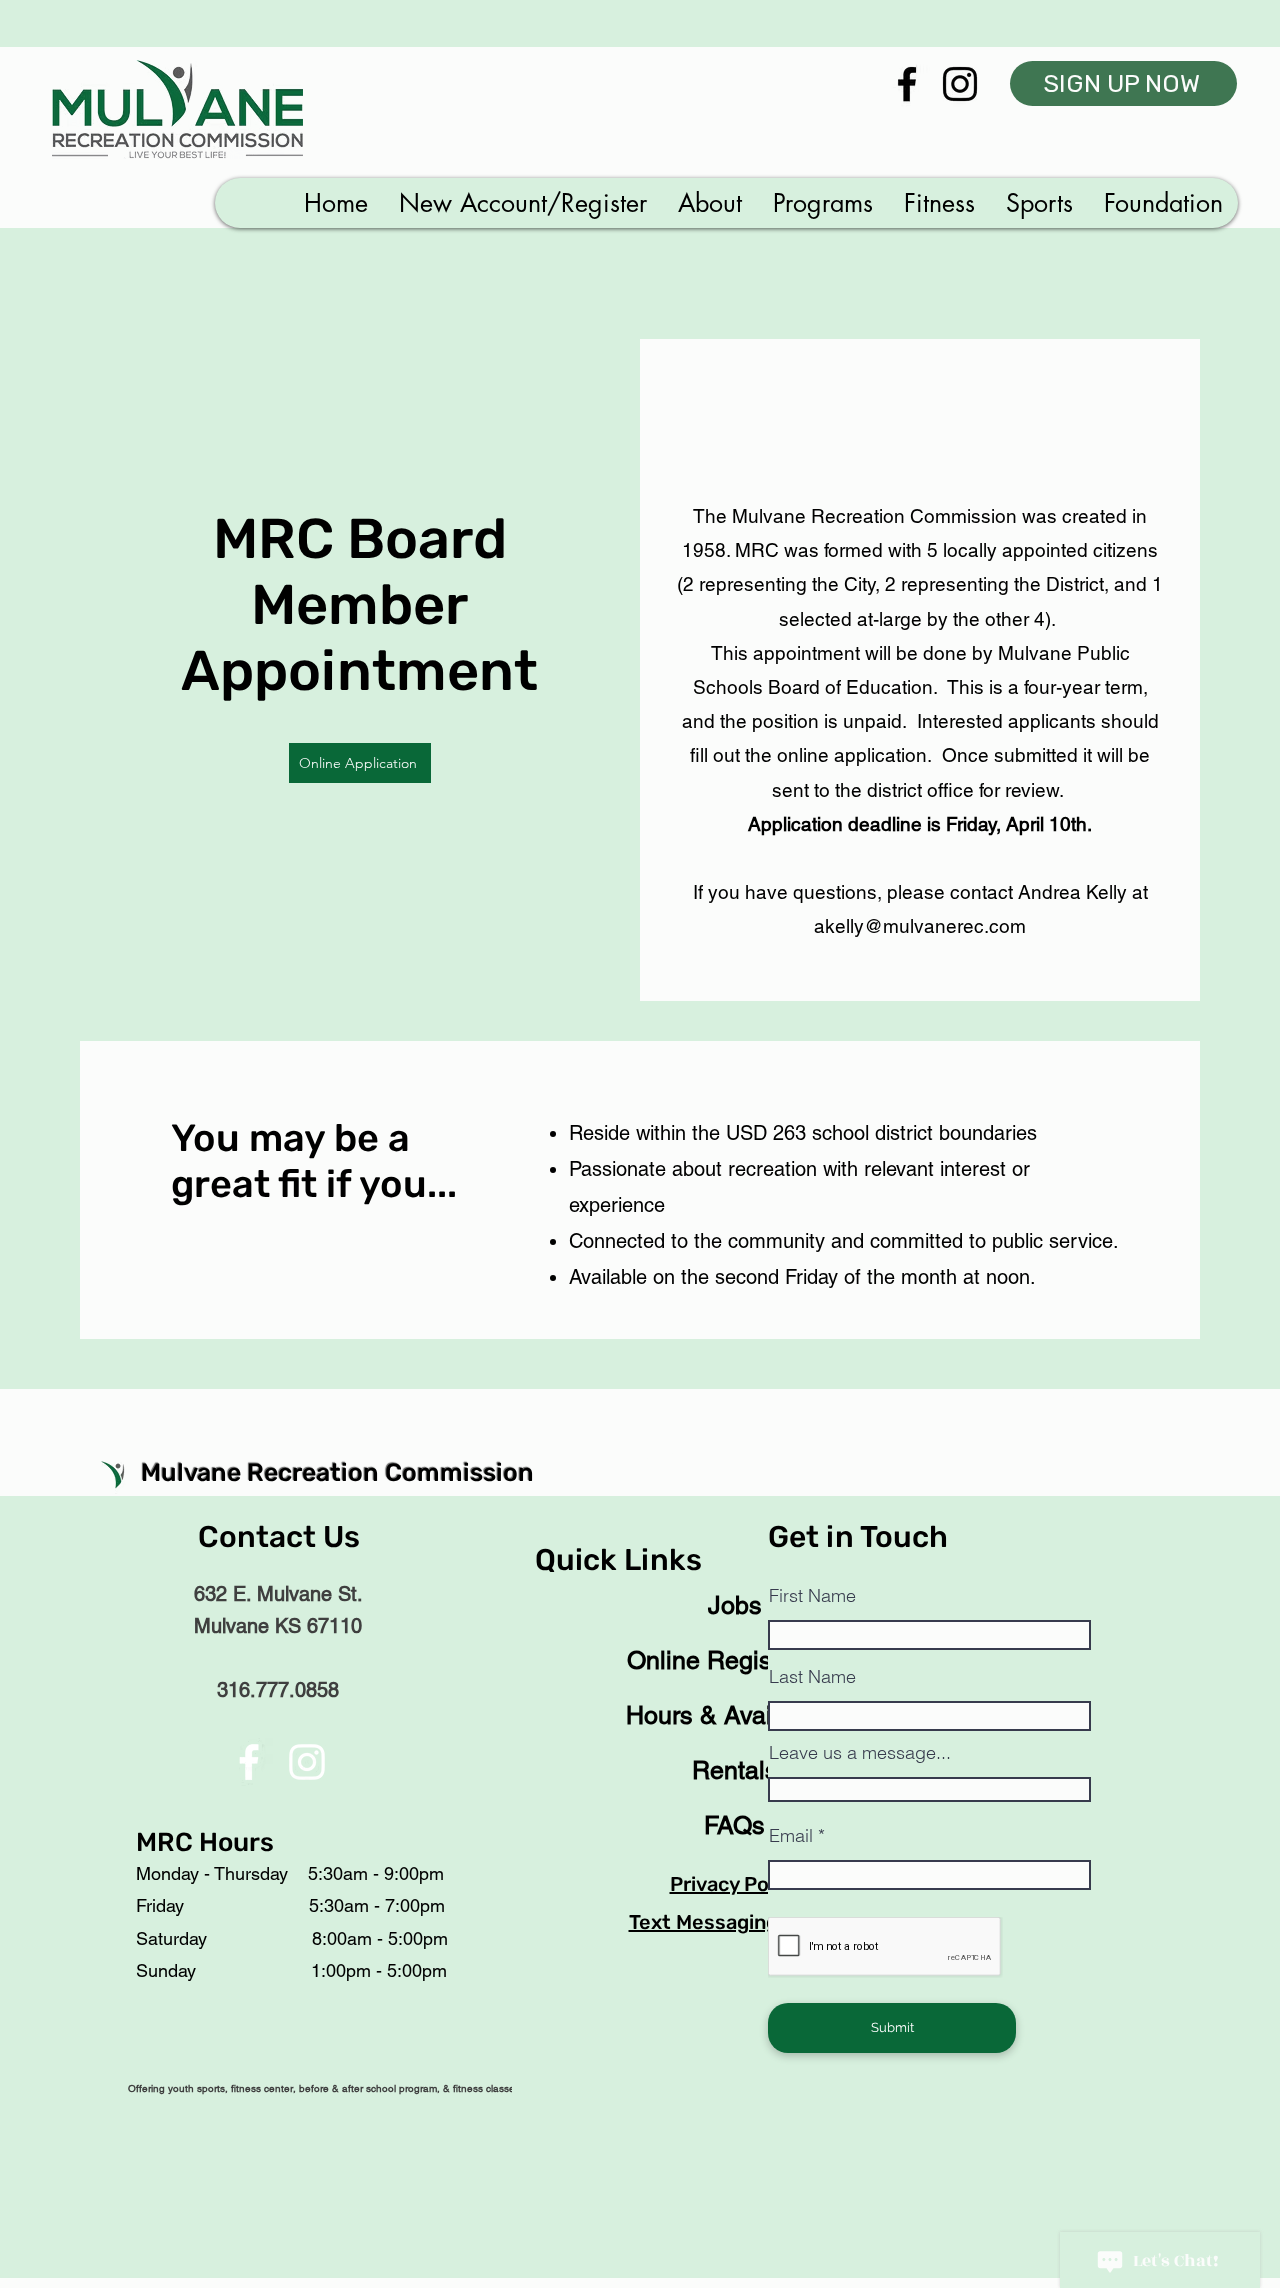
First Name (812, 1596)
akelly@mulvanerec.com (920, 926)
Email (791, 1836)
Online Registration (734, 1660)
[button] (522, 203)
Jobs (735, 1605)
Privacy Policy (735, 1884)
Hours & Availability (735, 1715)
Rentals (735, 1770)
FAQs (734, 1825)
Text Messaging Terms (735, 1922)
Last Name (812, 1677)
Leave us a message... (860, 1753)
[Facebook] (907, 84)
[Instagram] (960, 84)
